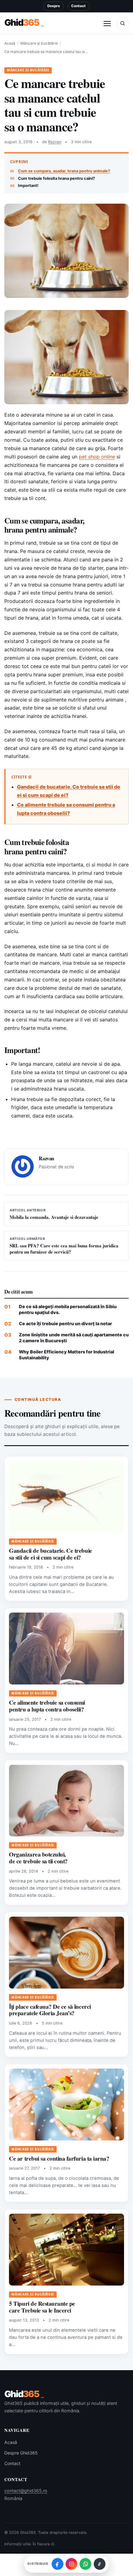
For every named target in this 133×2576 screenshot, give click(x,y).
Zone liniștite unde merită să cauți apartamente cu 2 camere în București (74, 1338)
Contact (78, 6)
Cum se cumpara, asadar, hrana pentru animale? (64, 171)
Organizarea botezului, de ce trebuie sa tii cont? (38, 1858)
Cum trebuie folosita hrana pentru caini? (56, 178)
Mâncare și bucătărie (39, 43)
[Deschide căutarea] (122, 23)
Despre (54, 6)
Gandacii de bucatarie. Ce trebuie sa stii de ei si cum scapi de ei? (50, 1554)
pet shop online (97, 457)
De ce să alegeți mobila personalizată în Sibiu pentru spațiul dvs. (68, 1309)
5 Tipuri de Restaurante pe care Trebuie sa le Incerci (42, 2307)
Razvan (55, 142)
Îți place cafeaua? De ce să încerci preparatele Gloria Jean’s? (50, 2010)
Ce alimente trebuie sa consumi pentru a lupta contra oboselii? (47, 1706)
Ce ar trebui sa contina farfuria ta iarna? (59, 2158)
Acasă (10, 43)
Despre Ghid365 (21, 2453)
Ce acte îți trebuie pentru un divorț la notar (65, 1323)
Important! (28, 186)
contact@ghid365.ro (26, 2491)
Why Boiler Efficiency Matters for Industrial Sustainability (66, 1355)
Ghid (24, 23)
